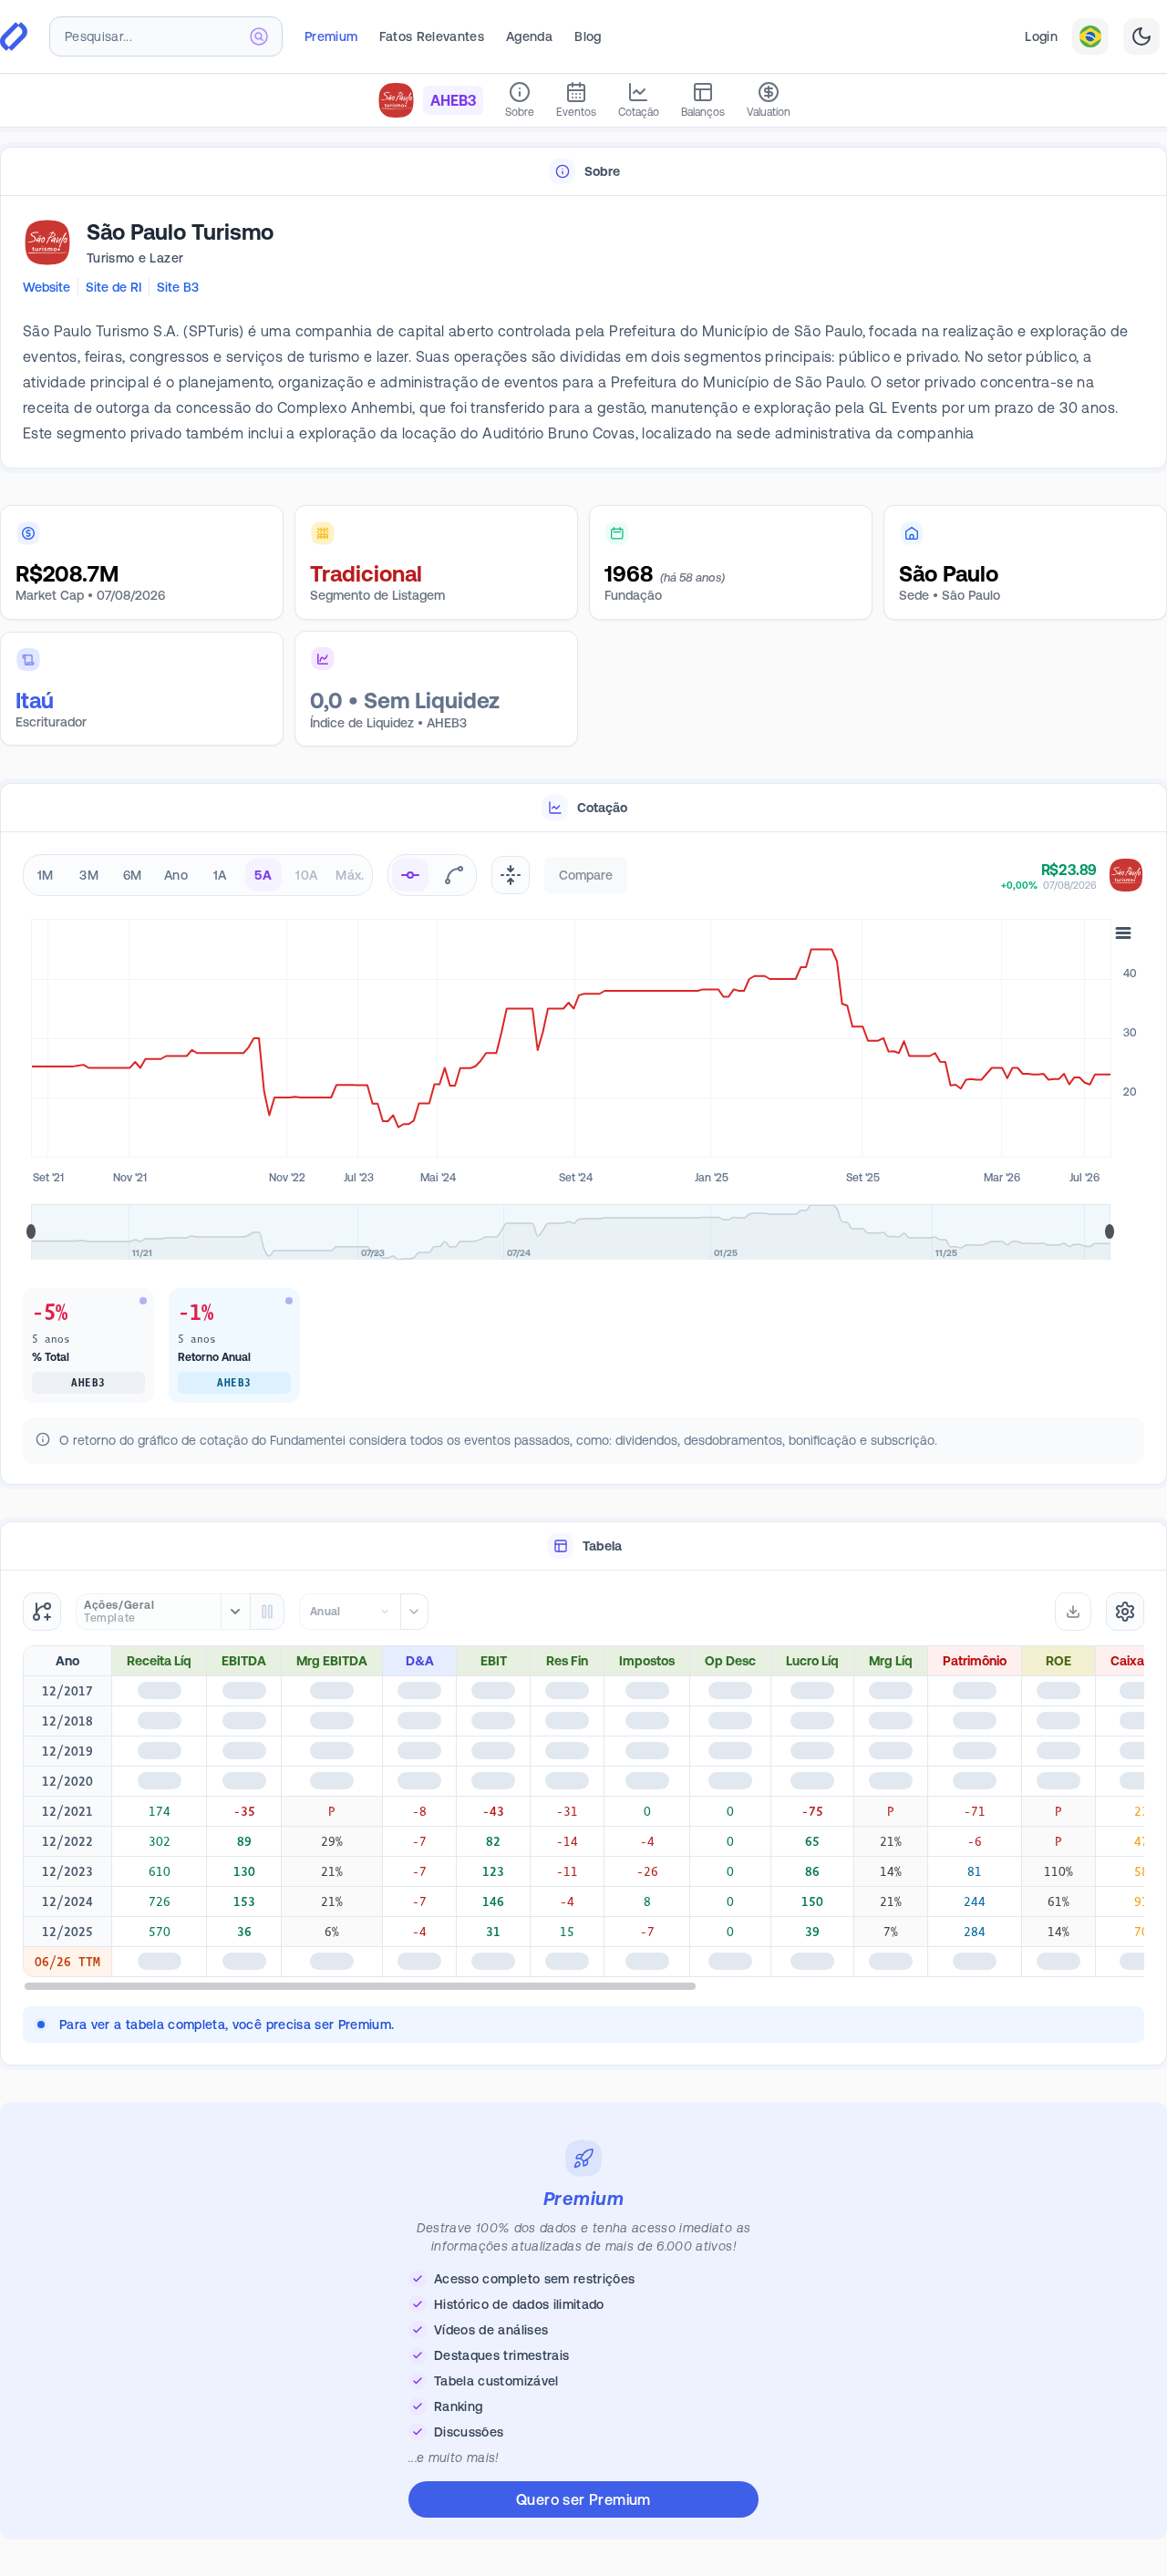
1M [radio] (46, 875)
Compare (586, 875)
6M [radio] (133, 875)
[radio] (410, 875)
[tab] (583, 172)
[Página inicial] (14, 36)
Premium (331, 36)
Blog (588, 36)
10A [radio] (306, 875)
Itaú (35, 701)
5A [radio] (263, 875)
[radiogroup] (198, 875)
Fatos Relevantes (432, 36)
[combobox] (166, 36)
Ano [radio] (176, 875)
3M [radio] (89, 875)
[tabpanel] (583, 333)
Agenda (529, 36)
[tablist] (583, 172)
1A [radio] (220, 875)
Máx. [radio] (350, 875)
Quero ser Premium (583, 2499)
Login (1041, 36)
